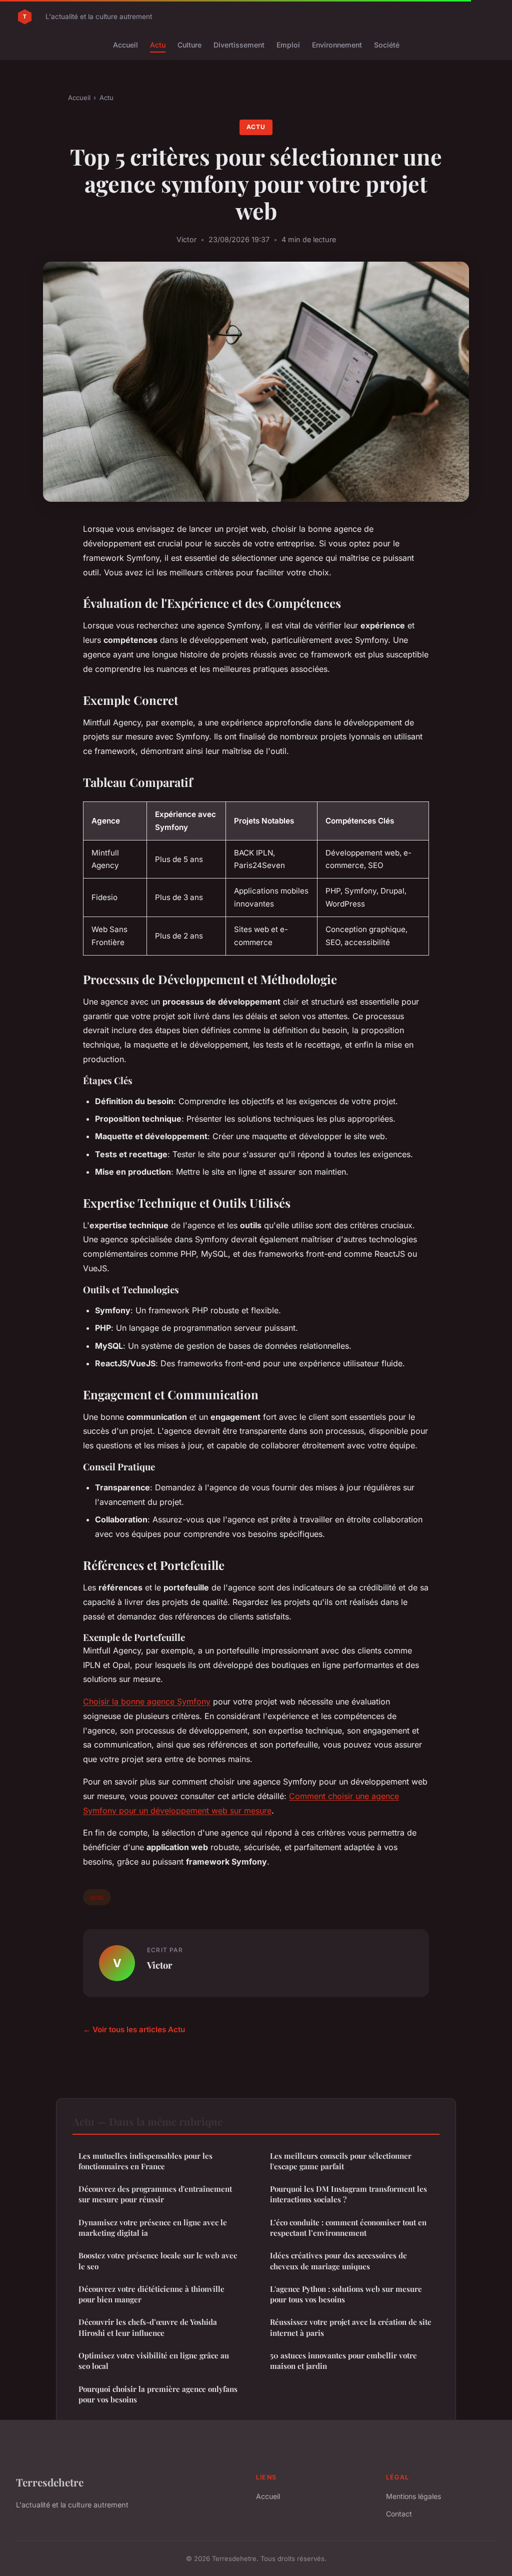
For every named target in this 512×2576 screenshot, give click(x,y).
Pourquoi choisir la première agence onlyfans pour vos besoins (158, 2394)
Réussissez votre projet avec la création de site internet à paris (351, 2327)
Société (387, 45)
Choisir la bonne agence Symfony (147, 1701)
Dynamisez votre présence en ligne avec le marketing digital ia (153, 2228)
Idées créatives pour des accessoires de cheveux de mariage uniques (338, 2261)
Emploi (288, 45)
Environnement (337, 45)
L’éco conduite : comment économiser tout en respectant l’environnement (348, 2228)
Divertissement (239, 45)
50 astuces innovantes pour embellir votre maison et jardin (343, 2361)
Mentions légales (413, 2496)
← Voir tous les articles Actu (134, 2029)
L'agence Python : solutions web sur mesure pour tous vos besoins (346, 2294)
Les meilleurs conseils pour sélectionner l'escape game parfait (341, 2161)
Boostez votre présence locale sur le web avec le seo (158, 2261)
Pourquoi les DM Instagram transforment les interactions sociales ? (348, 2194)
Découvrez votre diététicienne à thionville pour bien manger (151, 2294)
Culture (189, 45)
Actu (158, 45)
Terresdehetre (50, 2482)
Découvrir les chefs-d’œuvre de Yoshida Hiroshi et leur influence (148, 2327)
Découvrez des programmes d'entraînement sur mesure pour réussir (155, 2194)
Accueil (125, 45)
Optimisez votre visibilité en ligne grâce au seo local (154, 2361)
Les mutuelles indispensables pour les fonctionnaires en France (145, 2161)
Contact (399, 2514)
